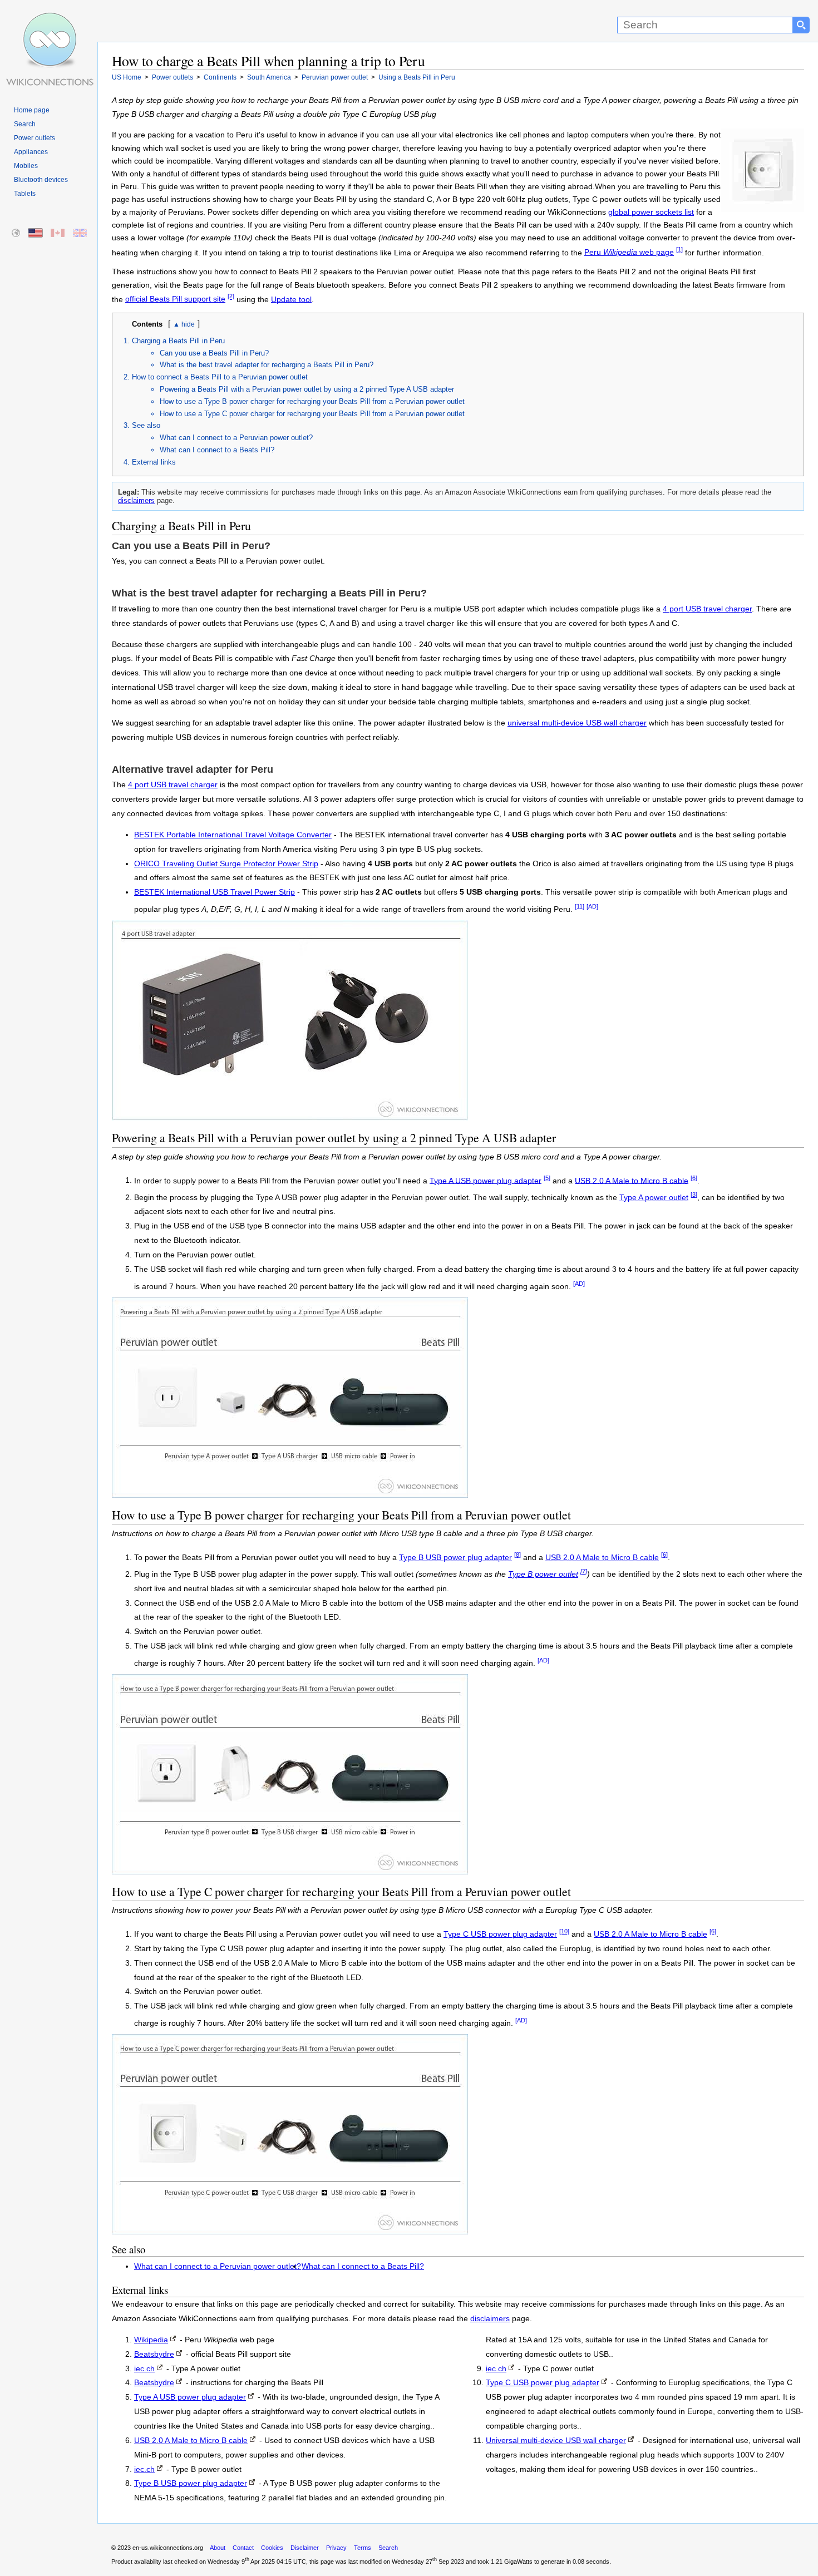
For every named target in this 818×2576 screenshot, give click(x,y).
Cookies (272, 2548)
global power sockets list (651, 212)
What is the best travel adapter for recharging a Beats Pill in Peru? (267, 365)
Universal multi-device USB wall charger (556, 2441)
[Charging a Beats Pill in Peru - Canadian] (58, 233)
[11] (580, 906)
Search (25, 124)
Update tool (291, 299)
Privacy (336, 2548)
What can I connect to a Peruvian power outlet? (236, 438)
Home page (32, 110)
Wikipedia (151, 2340)
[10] (564, 1931)
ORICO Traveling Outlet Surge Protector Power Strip (226, 864)
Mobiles (26, 166)
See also (146, 425)
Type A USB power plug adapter (486, 1180)
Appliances (31, 152)
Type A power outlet (654, 1198)
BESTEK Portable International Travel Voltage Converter (233, 835)
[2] (231, 297)
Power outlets (35, 138)
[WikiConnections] (49, 21)
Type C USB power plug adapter (500, 1934)
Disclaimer (305, 2548)
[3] (694, 1195)
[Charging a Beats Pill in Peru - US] (36, 233)
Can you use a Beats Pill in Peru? (214, 353)
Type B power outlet (543, 1574)
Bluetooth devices (41, 180)
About (218, 2548)
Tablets (25, 194)
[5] (547, 1178)
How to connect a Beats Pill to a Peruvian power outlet (220, 377)
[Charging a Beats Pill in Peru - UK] (80, 233)
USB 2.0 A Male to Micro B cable (632, 1180)
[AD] (592, 906)
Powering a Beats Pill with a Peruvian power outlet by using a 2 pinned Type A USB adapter (307, 389)
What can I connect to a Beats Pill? (217, 450)
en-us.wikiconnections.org (168, 2548)
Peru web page (629, 252)
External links (154, 462)
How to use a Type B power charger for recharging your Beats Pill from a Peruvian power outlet (312, 401)
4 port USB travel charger (707, 609)
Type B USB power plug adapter (455, 1558)
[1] (679, 250)
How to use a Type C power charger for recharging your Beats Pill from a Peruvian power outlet (312, 414)
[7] (584, 1571)
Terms (363, 2548)
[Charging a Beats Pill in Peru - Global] (16, 233)
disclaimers (136, 500)
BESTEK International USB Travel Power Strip (215, 892)
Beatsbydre (154, 2354)
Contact (243, 2548)
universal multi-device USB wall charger (577, 723)
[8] (518, 1555)
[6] (694, 1178)
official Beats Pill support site (175, 299)
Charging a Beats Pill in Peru (178, 341)
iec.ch (144, 2369)
